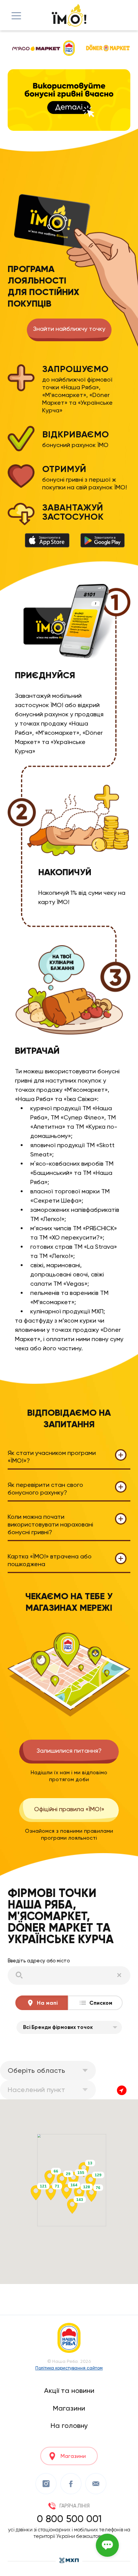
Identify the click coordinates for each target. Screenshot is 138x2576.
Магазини (69, 2408)
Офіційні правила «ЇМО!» (69, 1809)
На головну (69, 2425)
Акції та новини (69, 2390)
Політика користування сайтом (69, 2368)
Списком (101, 2003)
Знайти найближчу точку (69, 329)
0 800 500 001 (69, 2519)
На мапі (47, 2003)
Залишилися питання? (69, 1751)
